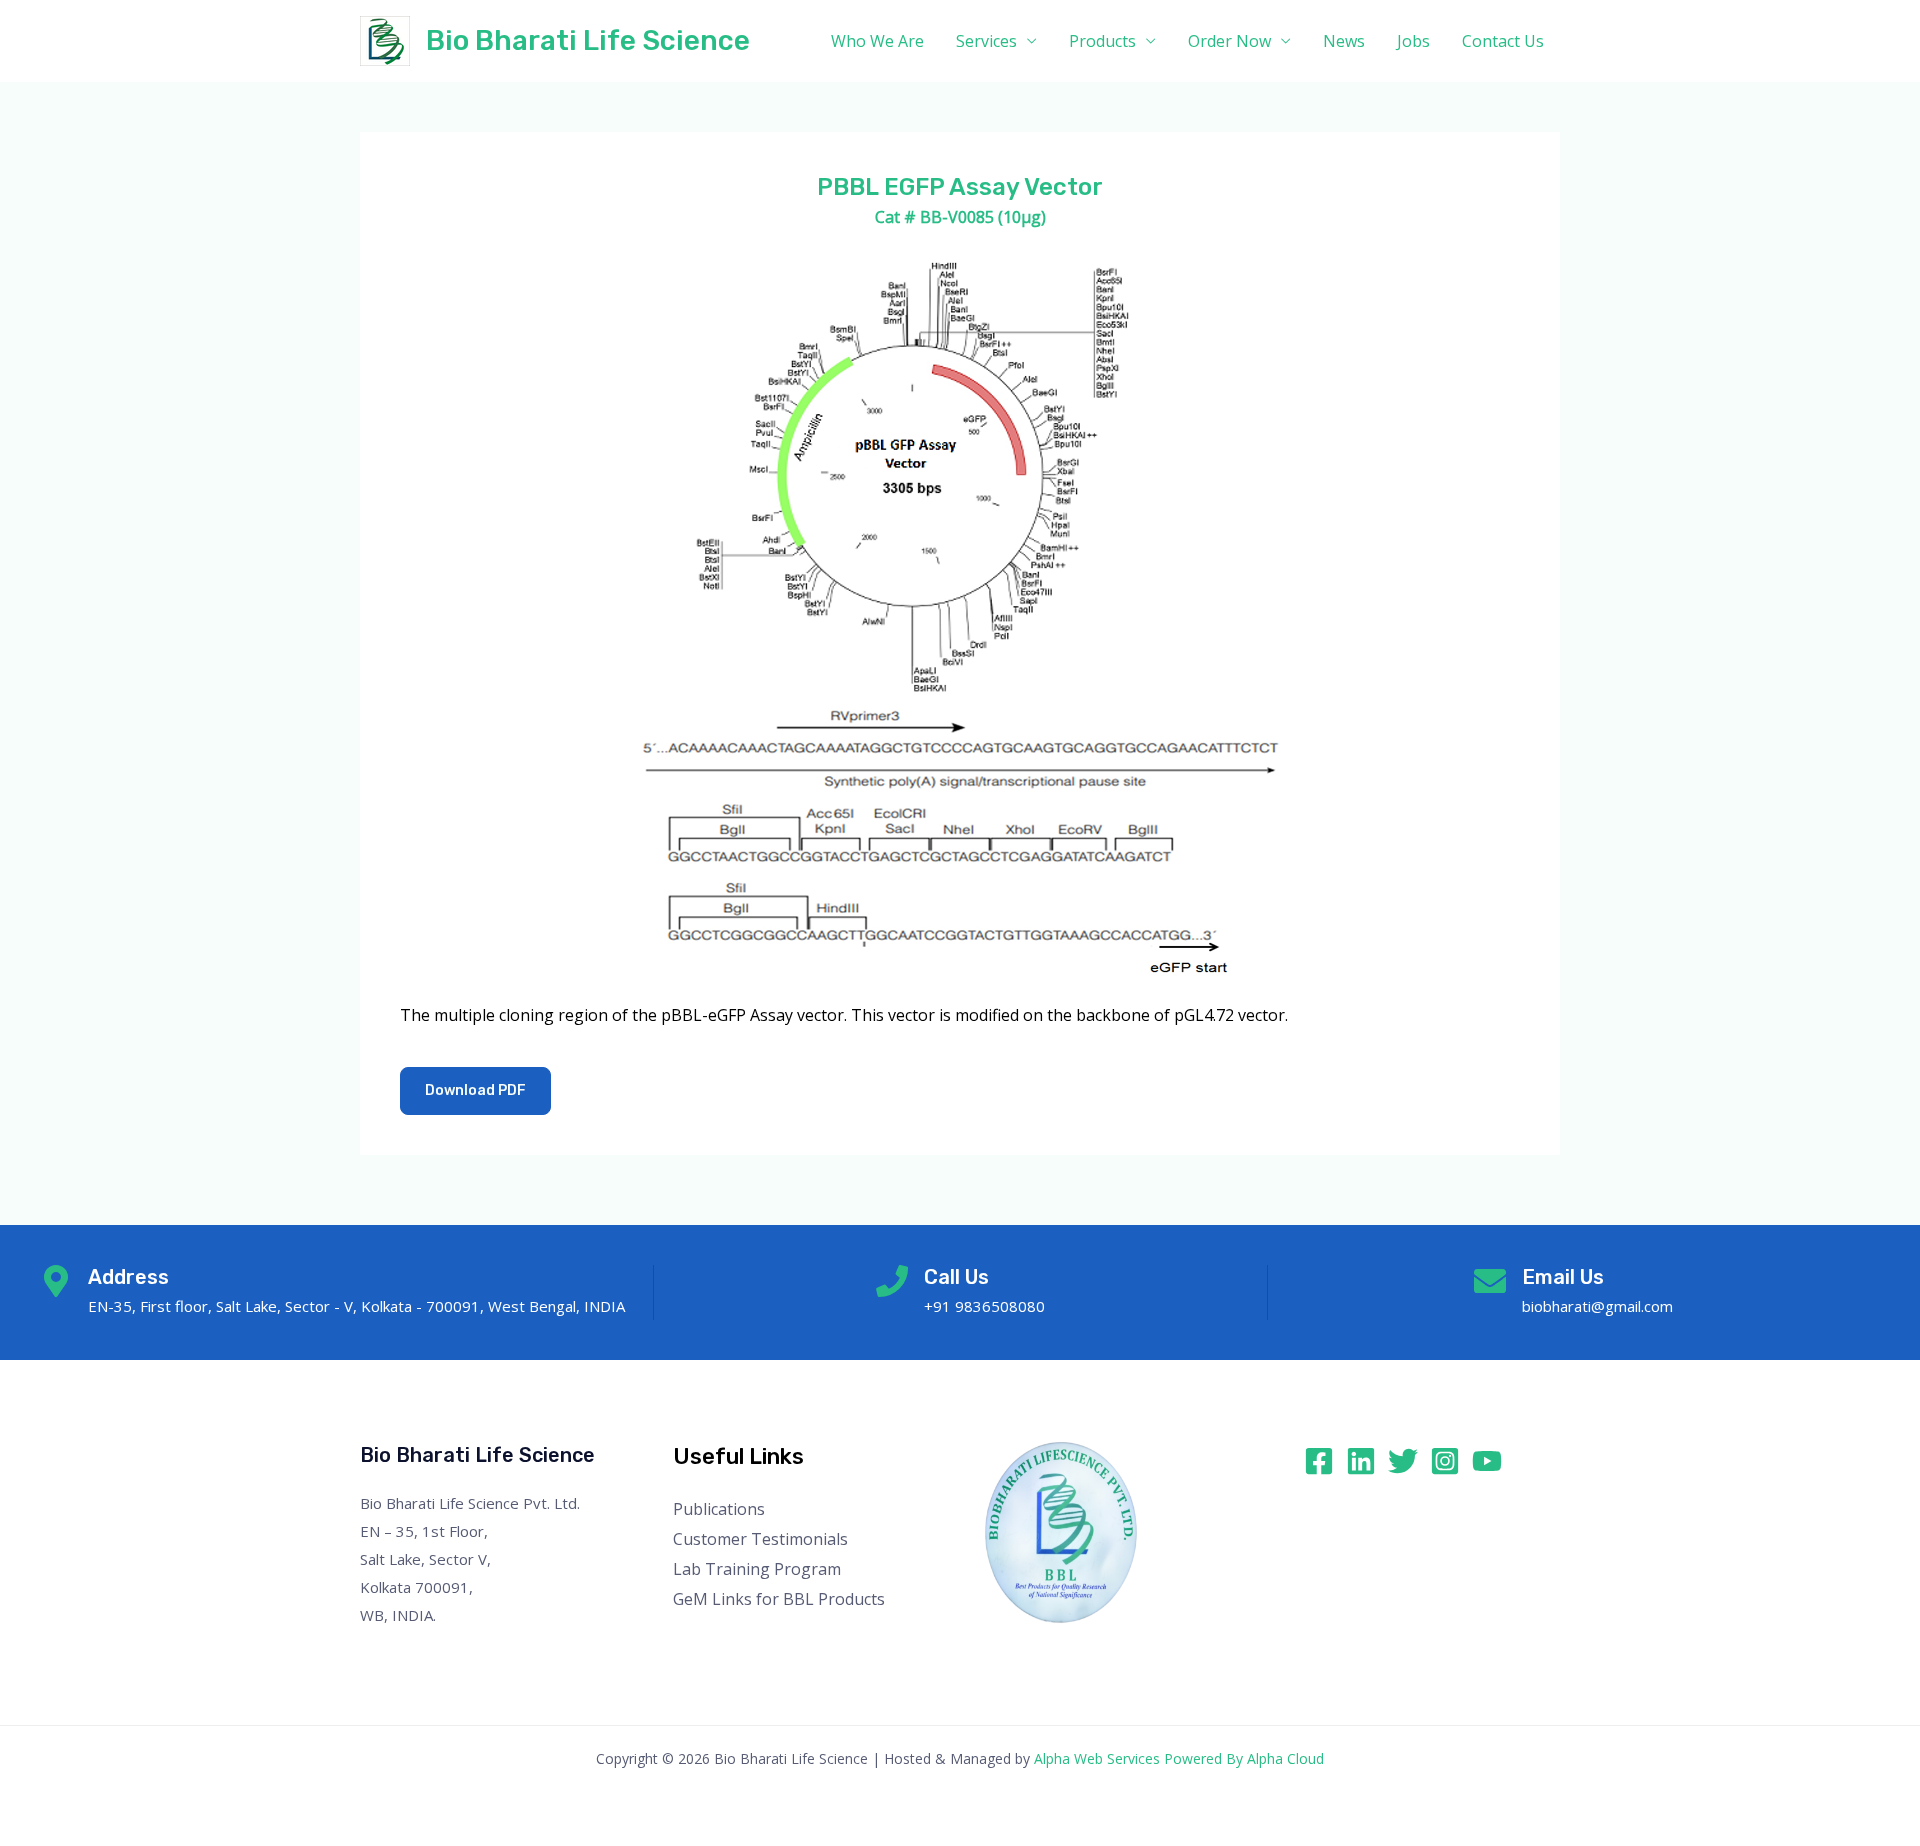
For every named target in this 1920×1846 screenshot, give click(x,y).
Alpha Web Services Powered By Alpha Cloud (1179, 1758)
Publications (719, 1509)
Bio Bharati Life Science (588, 40)
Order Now (1229, 41)
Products (1102, 41)
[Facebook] (1319, 1461)
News (1344, 41)
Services (986, 41)
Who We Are (877, 41)
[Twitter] (1403, 1461)
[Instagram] (1445, 1461)
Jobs (1413, 41)
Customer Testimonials (760, 1539)
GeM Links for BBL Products (779, 1599)
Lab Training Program (757, 1569)
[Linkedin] (1361, 1461)
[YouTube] (1487, 1461)
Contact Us (1503, 41)
